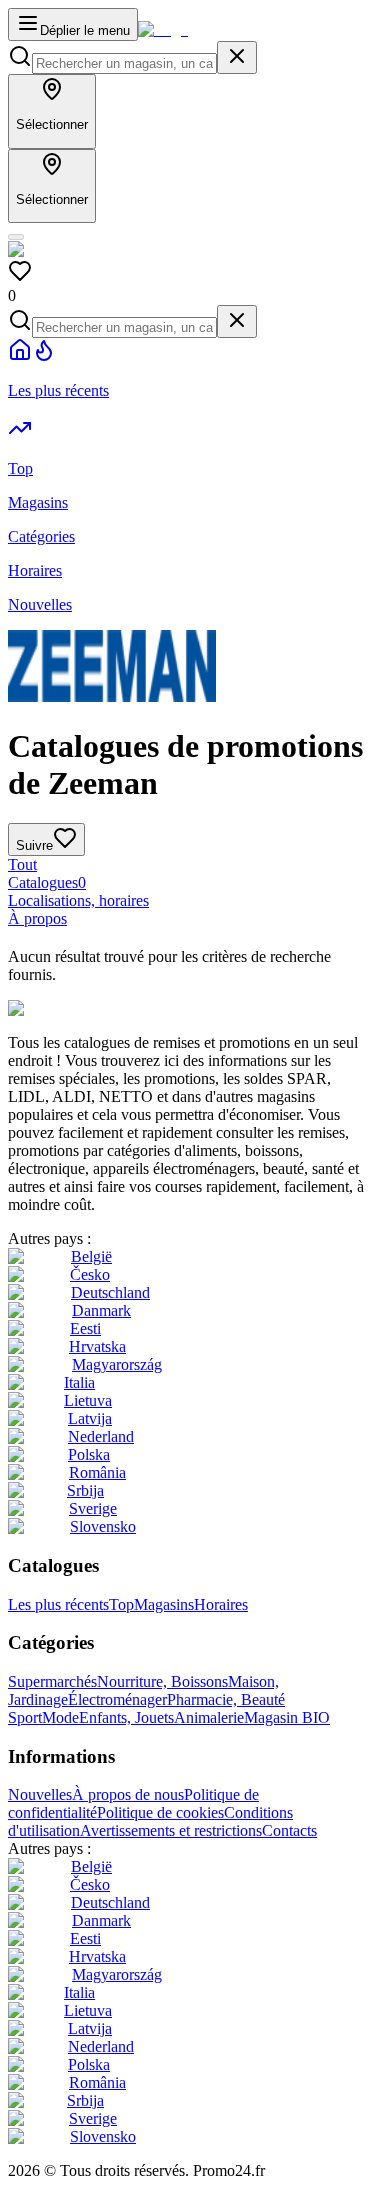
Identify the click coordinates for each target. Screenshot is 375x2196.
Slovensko (103, 1526)
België (91, 1256)
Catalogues (47, 882)
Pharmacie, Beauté (226, 1699)
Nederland (101, 1436)
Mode (60, 1717)
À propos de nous (128, 1794)
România (97, 1472)
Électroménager (117, 1699)
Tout (22, 864)
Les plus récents (58, 1604)
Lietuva (88, 1400)
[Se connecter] (16, 237)
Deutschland (110, 1292)
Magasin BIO (287, 1717)
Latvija (90, 1418)
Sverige (93, 1508)
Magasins (164, 1604)
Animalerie (209, 1717)
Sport (25, 1717)
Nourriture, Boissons (162, 1681)
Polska (89, 1454)
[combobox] (124, 63)
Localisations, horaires (78, 900)
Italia (79, 1382)
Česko (90, 1274)
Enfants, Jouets (126, 1717)
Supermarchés (52, 1681)
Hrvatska (97, 1346)
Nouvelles (40, 1794)
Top (121, 1604)
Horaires (221, 1604)
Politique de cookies (160, 1812)
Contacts (289, 1830)
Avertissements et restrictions (171, 1830)
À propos (37, 918)
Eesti (85, 1328)
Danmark (101, 1310)
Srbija (85, 1490)
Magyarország (117, 1364)
